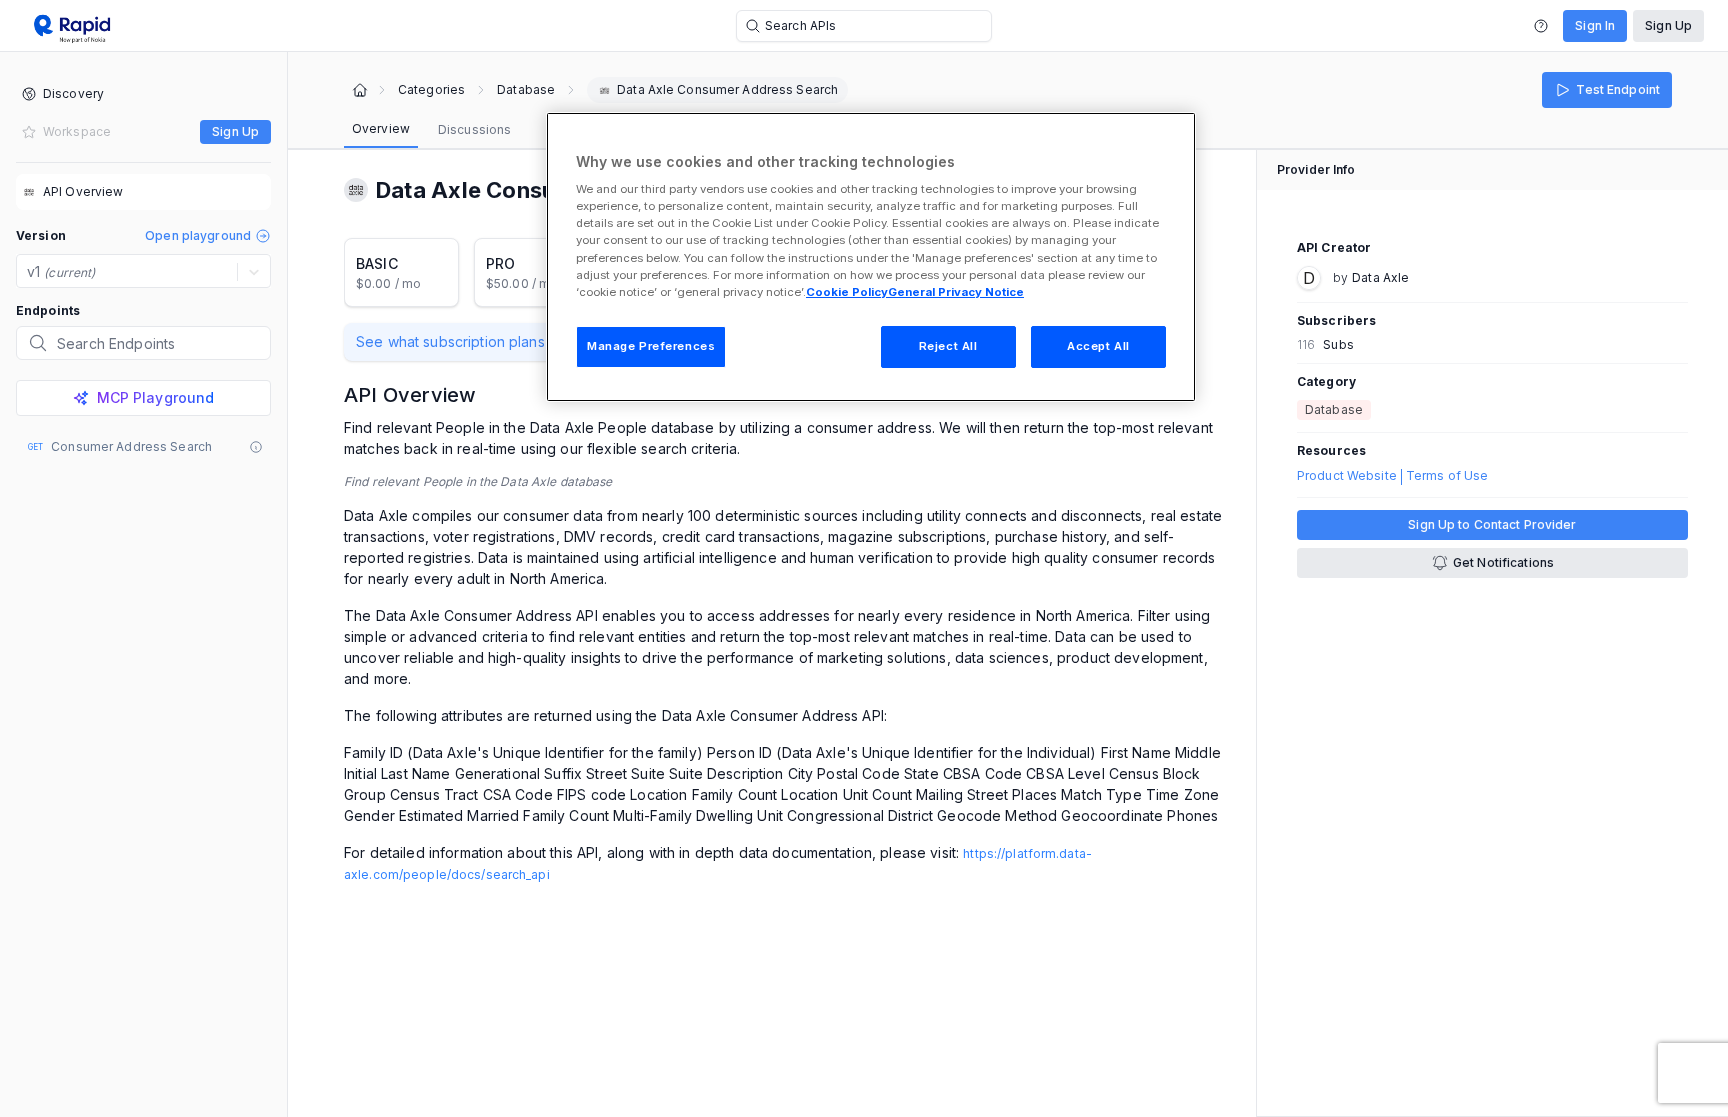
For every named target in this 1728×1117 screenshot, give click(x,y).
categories (431, 90)
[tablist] (431, 130)
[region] (871, 257)
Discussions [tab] (474, 129)
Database (526, 90)
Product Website (1347, 476)
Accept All (1098, 346)
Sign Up (1668, 25)
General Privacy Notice (956, 292)
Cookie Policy (847, 292)
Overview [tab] (381, 128)
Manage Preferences (651, 346)
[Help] (1541, 26)
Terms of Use (1447, 476)
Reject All (948, 346)
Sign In (1595, 25)
